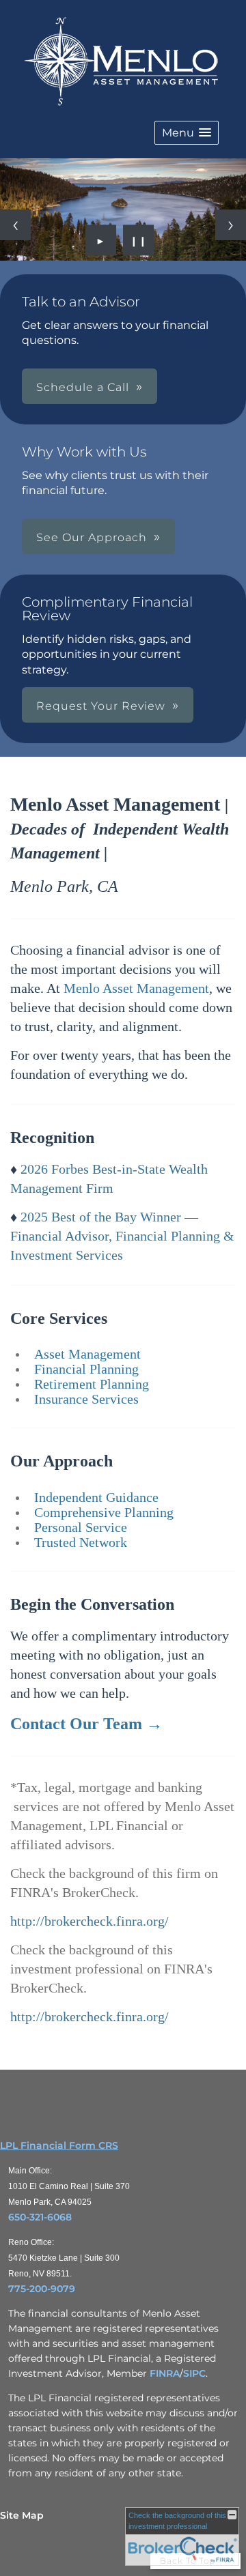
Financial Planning (86, 1369)
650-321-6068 (40, 2217)
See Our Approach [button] (92, 537)
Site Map (22, 2515)
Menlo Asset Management (136, 988)
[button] (187, 133)
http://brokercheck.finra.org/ (90, 1921)
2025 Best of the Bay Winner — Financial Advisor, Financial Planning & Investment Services (122, 1236)
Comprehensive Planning (104, 1512)
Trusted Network (81, 1542)
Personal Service (81, 1527)
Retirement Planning (92, 1384)
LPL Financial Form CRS (59, 2145)
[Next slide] (231, 225)
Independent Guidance (96, 1497)
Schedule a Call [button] (83, 387)
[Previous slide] (15, 225)
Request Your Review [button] (101, 706)
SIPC (194, 2373)
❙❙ (139, 240)
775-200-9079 (42, 2289)
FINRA (165, 2373)
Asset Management (87, 1354)
